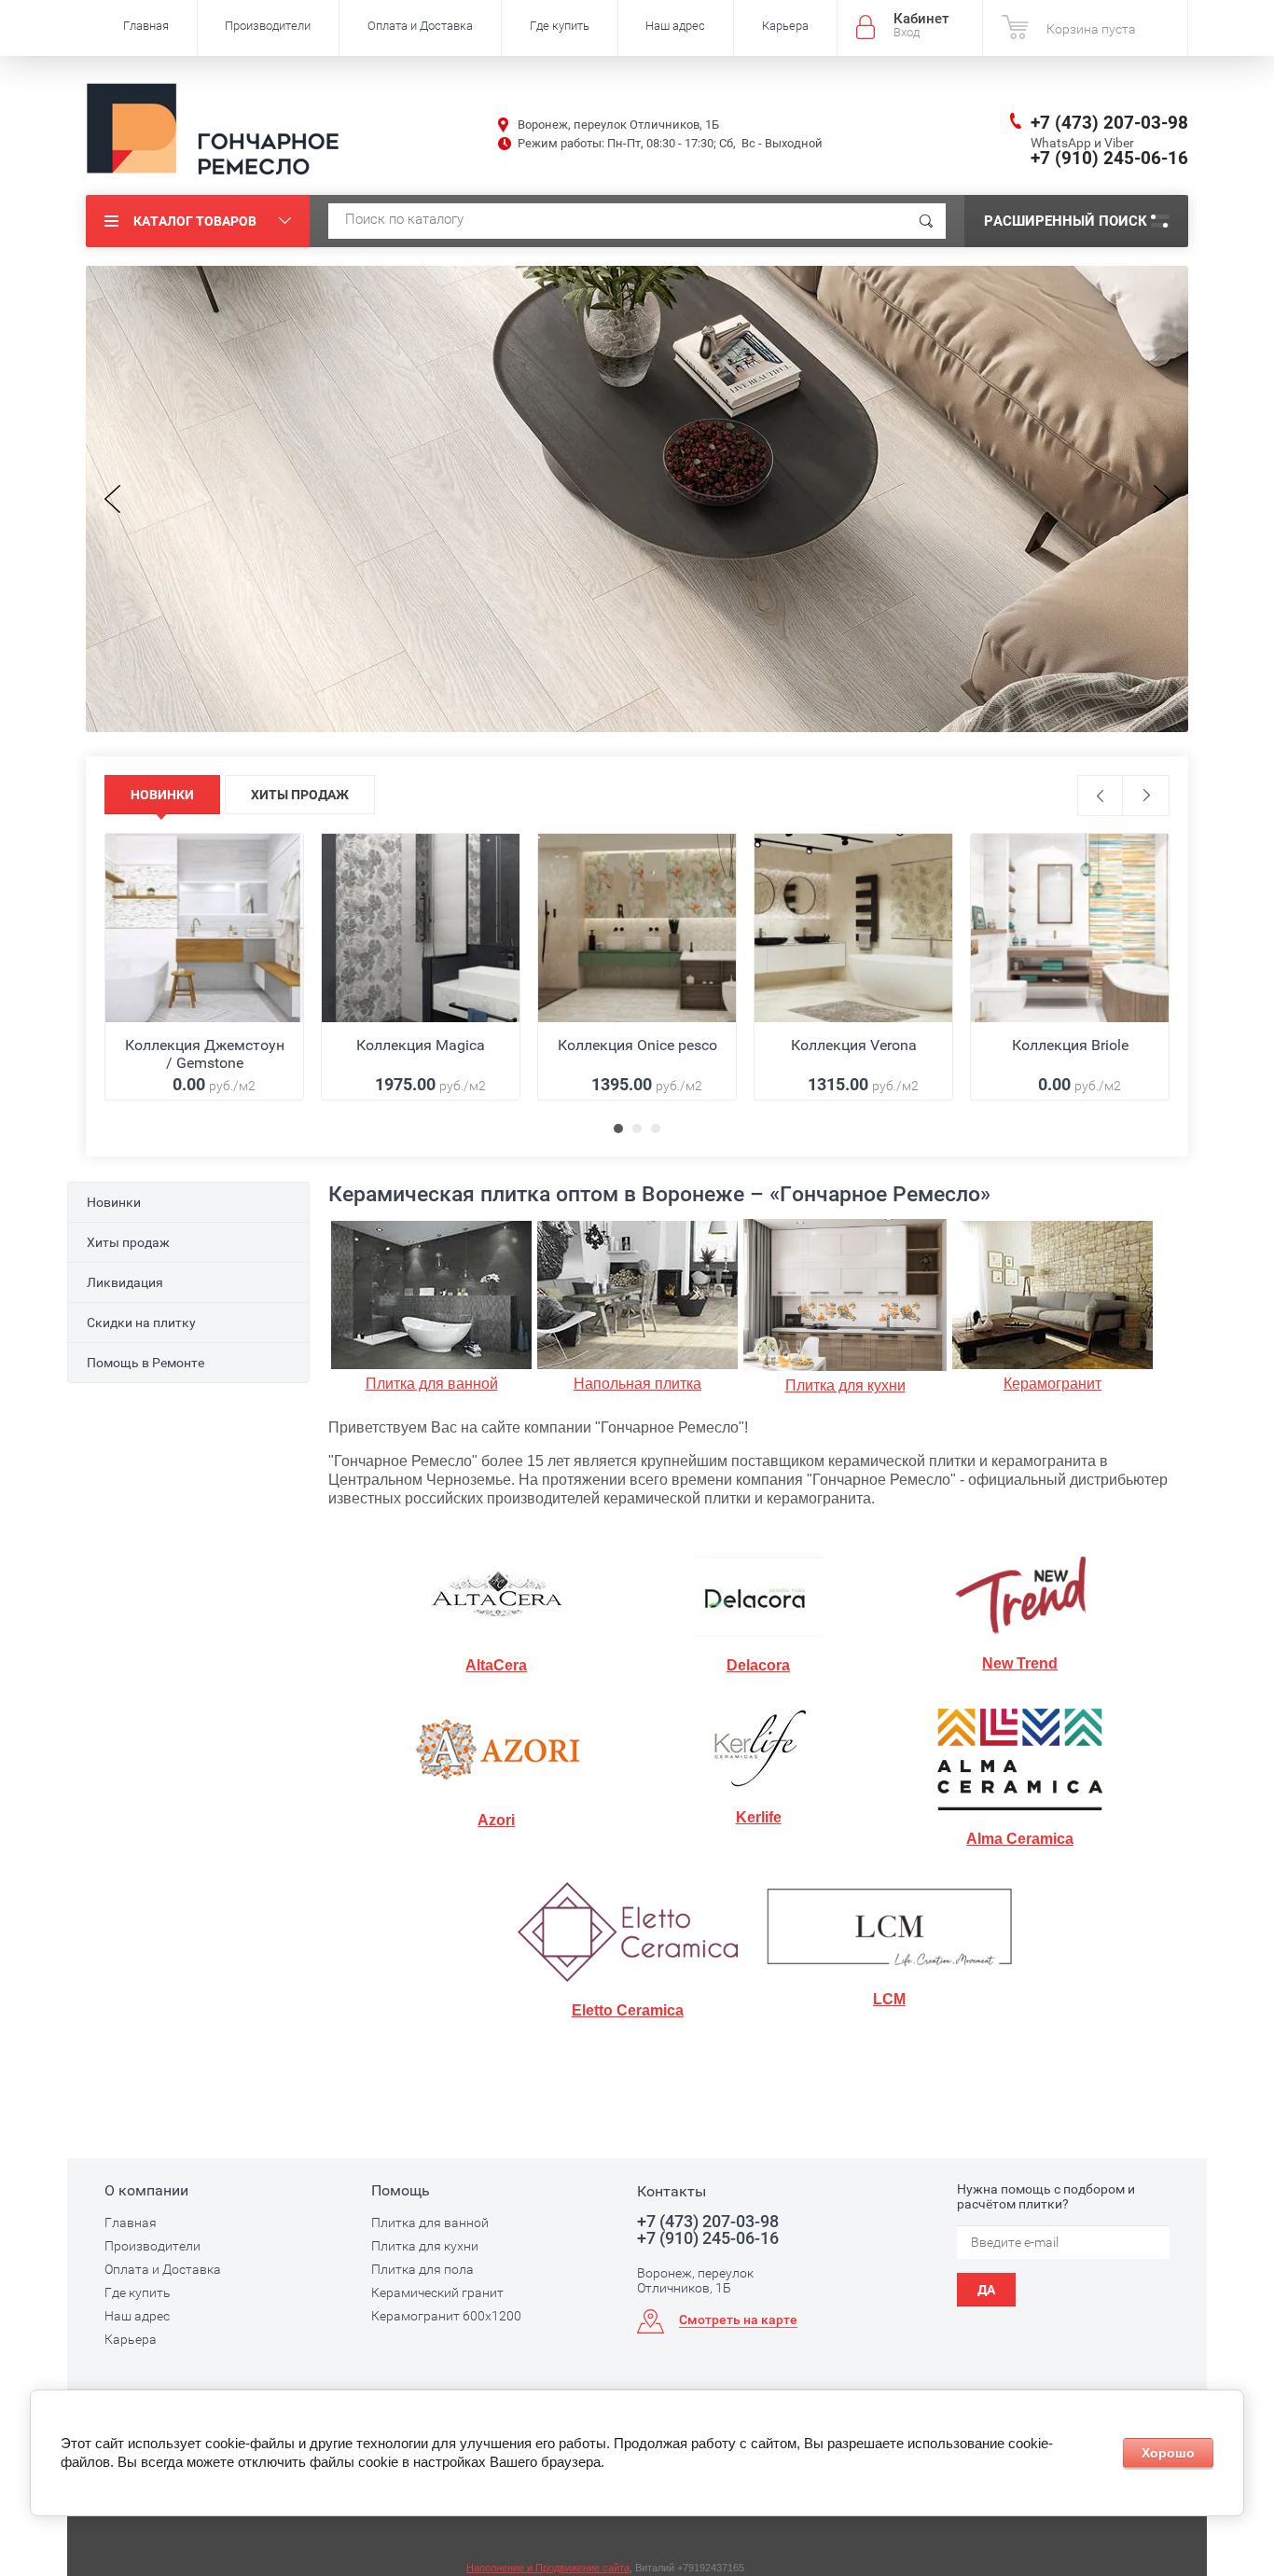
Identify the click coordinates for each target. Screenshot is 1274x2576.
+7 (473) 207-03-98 (1109, 123)
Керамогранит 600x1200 (446, 2316)
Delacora (758, 1665)
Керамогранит (1052, 1384)
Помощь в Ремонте (145, 1363)
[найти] (926, 221)
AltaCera (496, 1665)
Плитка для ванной (432, 1384)
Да (986, 2290)
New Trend (1020, 1663)
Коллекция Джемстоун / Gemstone (205, 1054)
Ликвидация (125, 1282)
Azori (496, 1820)
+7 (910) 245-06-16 (1109, 158)
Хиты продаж (128, 1242)
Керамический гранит (437, 2292)
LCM (889, 1999)
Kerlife (759, 1817)
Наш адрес (675, 26)
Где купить (560, 26)
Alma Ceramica (1020, 1839)
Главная (146, 26)
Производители (268, 26)
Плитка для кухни (845, 1385)
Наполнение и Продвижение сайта (548, 2568)
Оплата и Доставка (420, 26)
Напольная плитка (637, 1384)
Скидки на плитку (141, 1323)
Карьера (785, 26)
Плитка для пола (422, 2269)
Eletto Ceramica (628, 2010)
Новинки (114, 1202)
